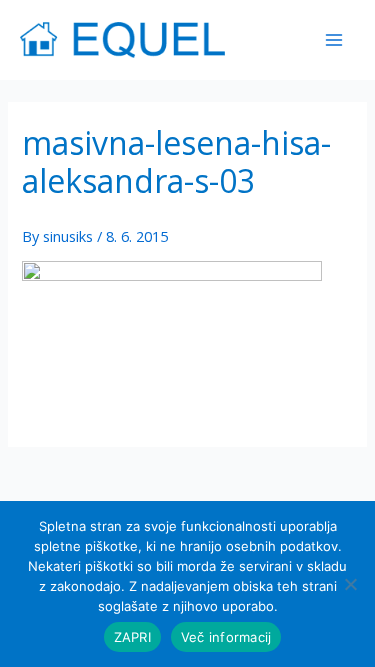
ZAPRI (132, 637)
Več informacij (226, 637)
